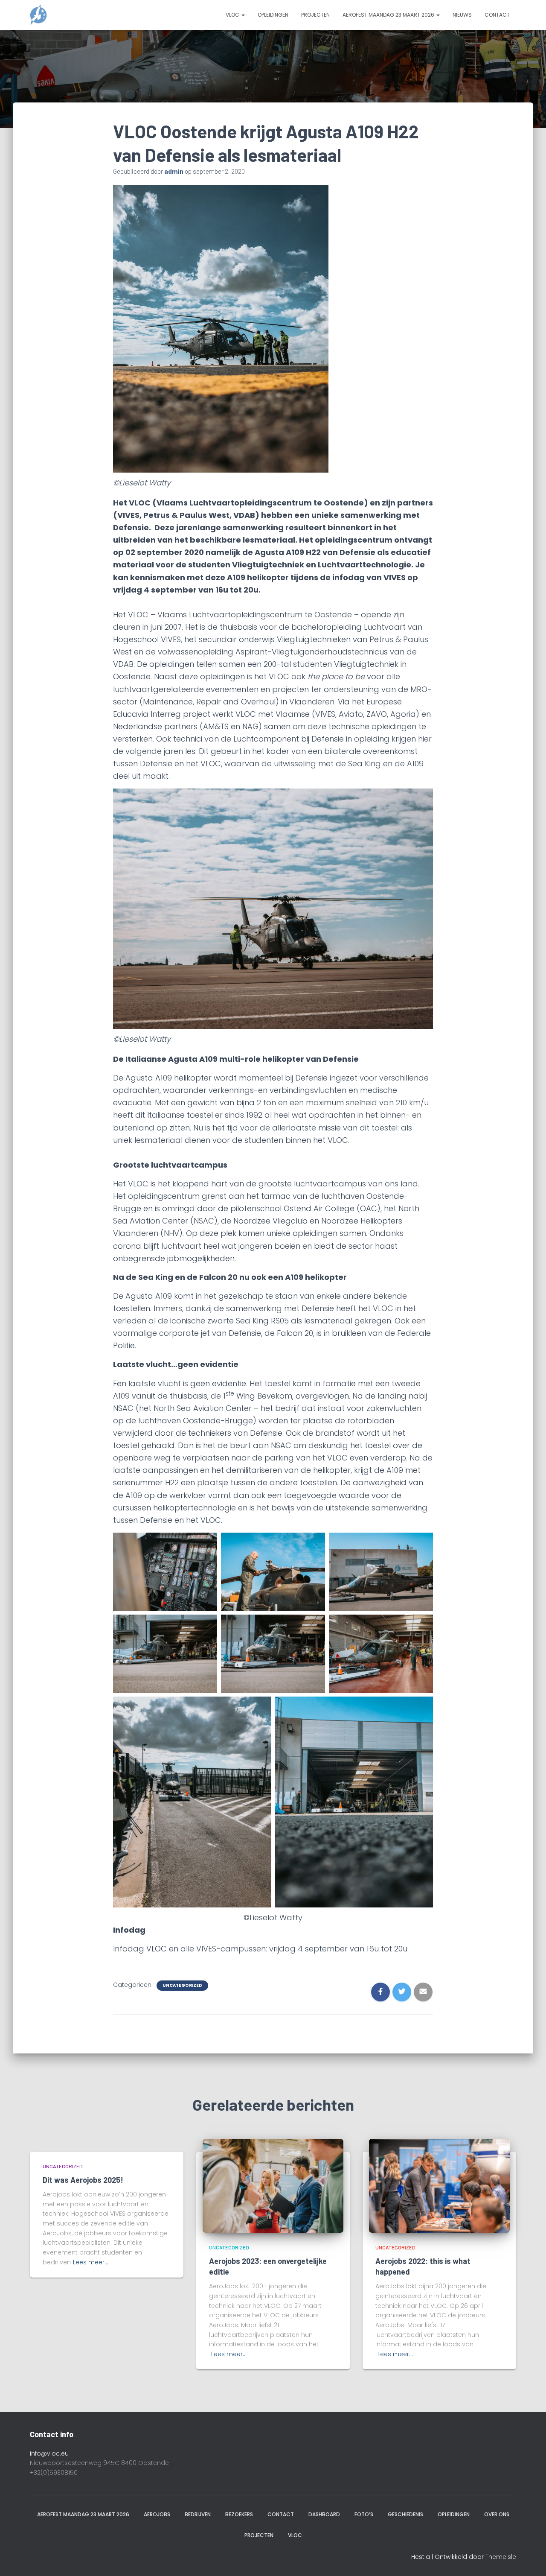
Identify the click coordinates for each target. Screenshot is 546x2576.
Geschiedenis (405, 2514)
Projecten (315, 15)
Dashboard (324, 2514)
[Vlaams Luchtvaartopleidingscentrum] (38, 15)
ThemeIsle (501, 2557)
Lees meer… (91, 2262)
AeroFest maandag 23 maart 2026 (389, 15)
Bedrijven (198, 2514)
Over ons (497, 2514)
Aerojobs (157, 2514)
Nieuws (462, 15)
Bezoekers (239, 2514)
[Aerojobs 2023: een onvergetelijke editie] (273, 2185)
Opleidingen (273, 15)
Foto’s (364, 2514)
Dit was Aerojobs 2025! (83, 2180)
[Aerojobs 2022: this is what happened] (439, 2185)
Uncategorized (182, 1986)
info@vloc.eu (49, 2453)
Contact (497, 15)
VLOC (233, 15)
